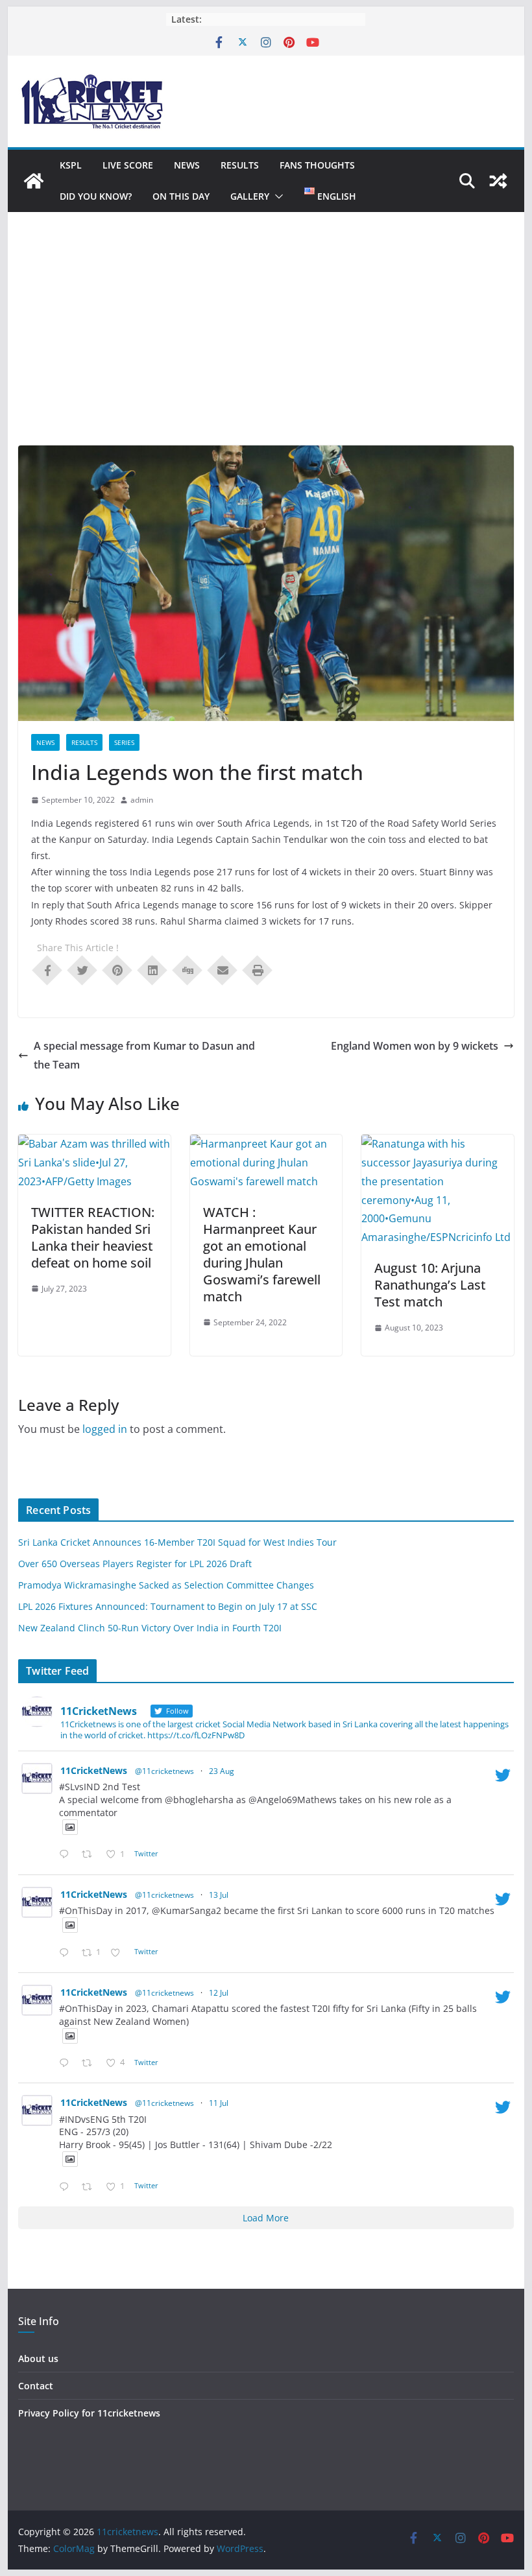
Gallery (250, 196)
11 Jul (219, 2103)
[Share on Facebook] (47, 969)
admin (142, 800)
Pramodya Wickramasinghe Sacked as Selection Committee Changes (166, 1585)
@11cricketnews (164, 1771)
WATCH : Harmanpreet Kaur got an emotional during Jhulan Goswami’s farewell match (262, 1254)
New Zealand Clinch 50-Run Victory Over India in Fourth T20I (150, 1628)
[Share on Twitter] (82, 969)
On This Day (181, 196)
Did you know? (96, 196)
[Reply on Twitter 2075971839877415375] (67, 2187)
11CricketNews (94, 1770)
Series (124, 742)
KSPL (71, 165)
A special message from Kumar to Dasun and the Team (144, 1055)
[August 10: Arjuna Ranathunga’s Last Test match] (437, 1144)
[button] (276, 196)
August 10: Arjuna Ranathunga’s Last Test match (430, 1285)
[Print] (258, 969)
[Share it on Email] (223, 969)
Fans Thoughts (317, 165)
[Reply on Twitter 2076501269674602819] (67, 1953)
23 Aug (222, 1771)
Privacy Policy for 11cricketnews (89, 2413)
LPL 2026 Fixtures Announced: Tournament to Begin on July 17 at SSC (168, 1606)
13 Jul (219, 1895)
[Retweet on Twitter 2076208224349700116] (91, 2063)
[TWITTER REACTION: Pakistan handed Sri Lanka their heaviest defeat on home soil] (94, 1144)
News (187, 165)
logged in (105, 1429)
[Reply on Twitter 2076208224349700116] (67, 2063)
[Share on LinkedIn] (152, 969)
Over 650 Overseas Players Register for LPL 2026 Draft (135, 1564)
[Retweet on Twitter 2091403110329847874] (91, 1855)
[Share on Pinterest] (117, 969)
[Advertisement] (266, 348)
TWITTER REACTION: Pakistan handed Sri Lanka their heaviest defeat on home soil (93, 1237)
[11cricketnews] (34, 181)
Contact (36, 2386)
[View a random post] (498, 181)
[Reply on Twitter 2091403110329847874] (67, 1855)
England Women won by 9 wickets (415, 1046)
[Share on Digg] (187, 969)
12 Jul (219, 1993)
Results (240, 165)
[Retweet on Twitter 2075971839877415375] (91, 2187)
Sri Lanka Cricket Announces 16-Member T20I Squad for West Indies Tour (177, 1542)
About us (38, 2358)
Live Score (128, 165)
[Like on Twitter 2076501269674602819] (119, 1953)
